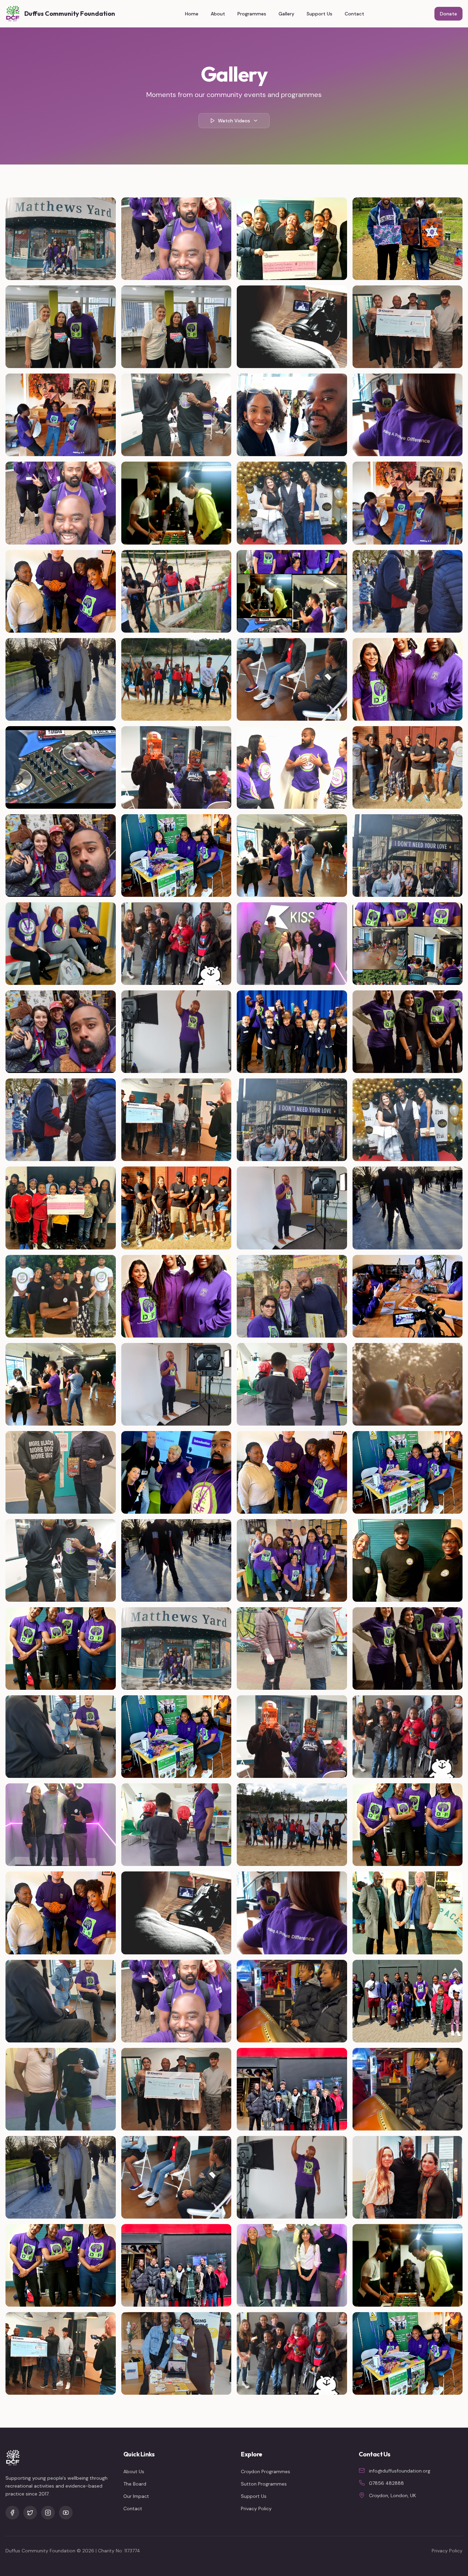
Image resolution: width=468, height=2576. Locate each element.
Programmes (252, 14)
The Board (135, 2484)
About (218, 14)
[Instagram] (48, 2513)
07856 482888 (386, 2483)
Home (192, 14)
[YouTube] (66, 2513)
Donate (448, 14)
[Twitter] (30, 2513)
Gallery (286, 14)
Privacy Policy (256, 2508)
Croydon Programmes (266, 2471)
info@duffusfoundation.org (400, 2471)
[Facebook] (12, 2513)
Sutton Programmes (264, 2484)
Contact (354, 14)
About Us (134, 2471)
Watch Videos (234, 121)
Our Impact (136, 2496)
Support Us (319, 14)
